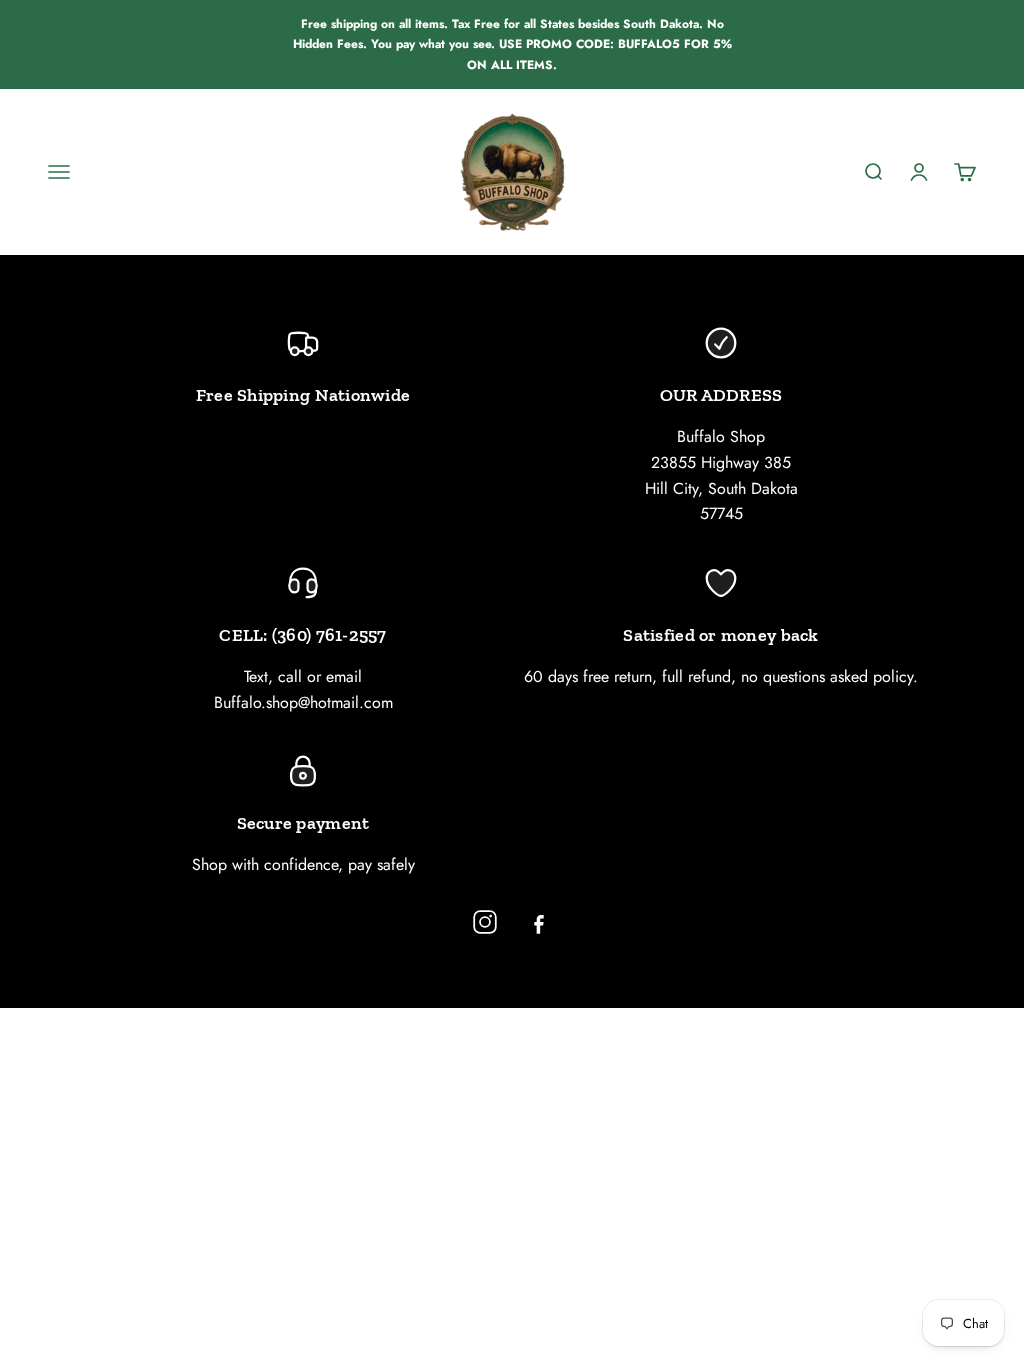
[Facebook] (539, 922)
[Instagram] (485, 922)
